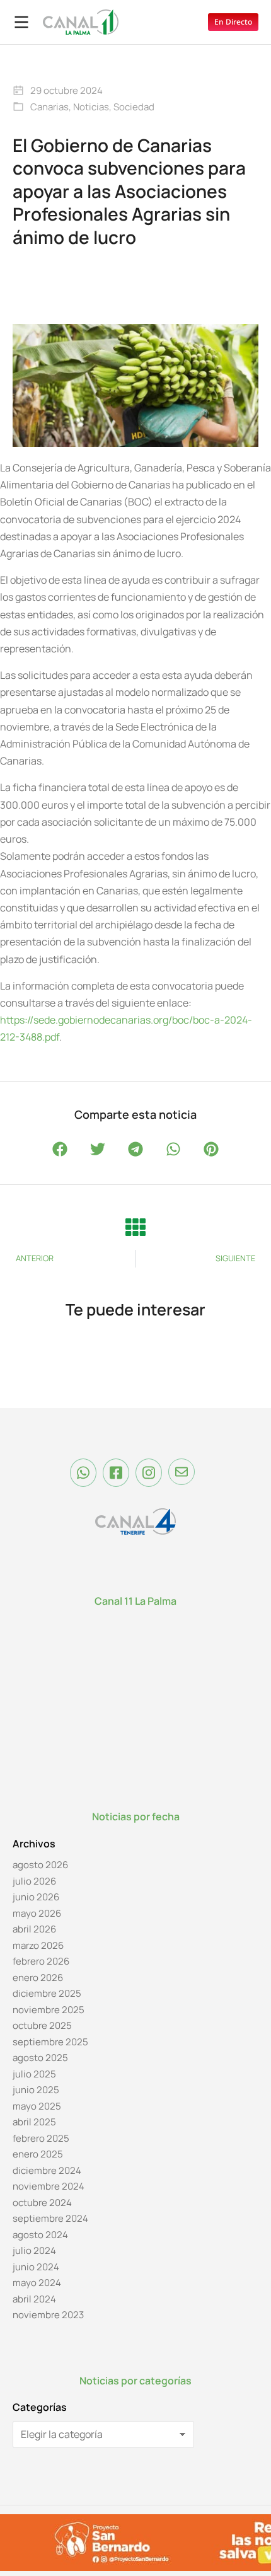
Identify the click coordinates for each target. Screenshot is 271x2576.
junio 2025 (36, 2090)
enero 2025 (38, 2154)
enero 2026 (38, 1978)
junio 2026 (36, 1897)
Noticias (91, 107)
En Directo (233, 22)
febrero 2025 (41, 2138)
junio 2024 (36, 2267)
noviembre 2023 (48, 2315)
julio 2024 (34, 2250)
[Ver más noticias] (135, 1227)
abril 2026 (34, 1929)
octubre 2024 (42, 2203)
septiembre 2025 (50, 2042)
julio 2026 (34, 1881)
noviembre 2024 (49, 2186)
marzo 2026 (38, 1945)
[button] (60, 1149)
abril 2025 (34, 2122)
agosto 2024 (40, 2235)
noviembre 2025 (49, 2010)
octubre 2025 (42, 2025)
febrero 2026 (41, 1961)
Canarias (49, 107)
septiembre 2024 (50, 2218)
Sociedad (134, 107)
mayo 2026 (37, 1913)
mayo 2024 (37, 2283)
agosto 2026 (40, 1865)
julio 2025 (34, 2074)
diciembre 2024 (47, 2170)
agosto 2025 (40, 2058)
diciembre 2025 (47, 1993)
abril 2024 (34, 2299)
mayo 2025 (37, 2106)
